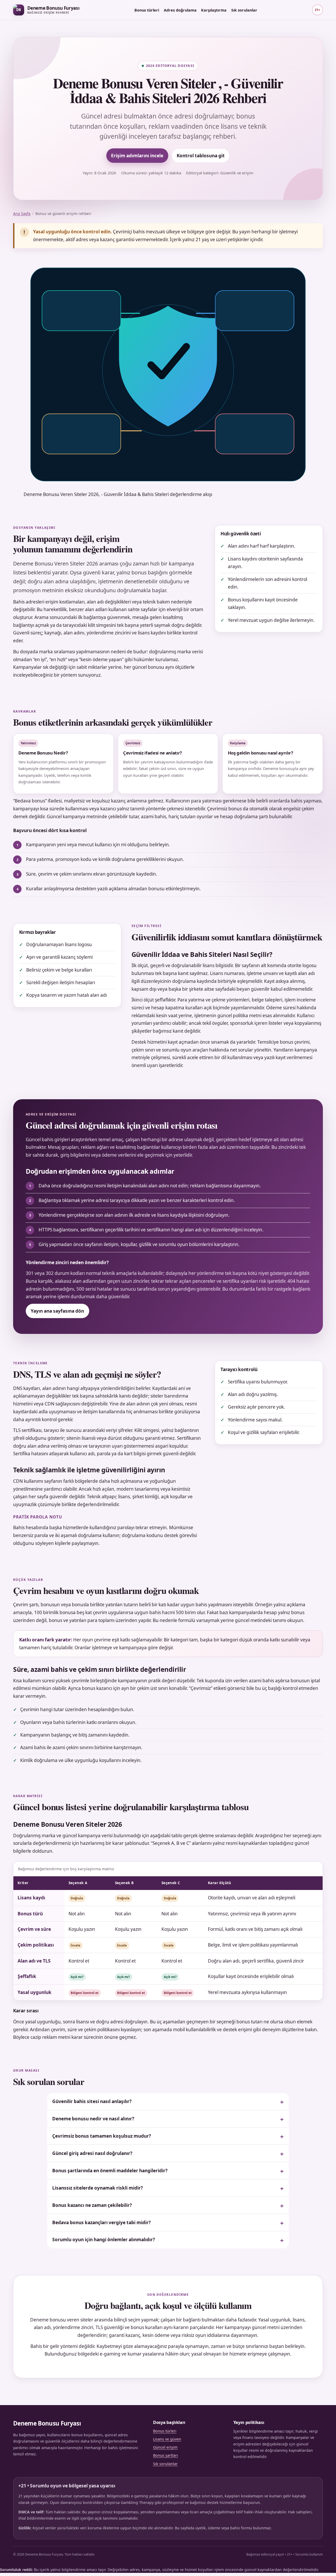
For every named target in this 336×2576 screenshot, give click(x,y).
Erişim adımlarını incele (137, 156)
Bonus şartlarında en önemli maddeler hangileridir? (110, 2171)
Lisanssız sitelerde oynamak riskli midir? (98, 2188)
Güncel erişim (165, 2447)
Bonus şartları (166, 2455)
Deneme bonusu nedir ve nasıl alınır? (93, 2119)
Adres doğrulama (180, 10)
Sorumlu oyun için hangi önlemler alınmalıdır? (104, 2240)
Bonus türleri (147, 10)
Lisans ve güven (167, 2439)
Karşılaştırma (214, 10)
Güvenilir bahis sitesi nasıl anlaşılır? (92, 2101)
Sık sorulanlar (244, 10)
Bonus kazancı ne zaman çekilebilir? (92, 2205)
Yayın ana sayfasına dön (57, 1311)
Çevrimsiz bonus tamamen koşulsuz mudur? (102, 2136)
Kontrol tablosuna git (201, 156)
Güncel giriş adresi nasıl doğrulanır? (92, 2153)
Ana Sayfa (22, 214)
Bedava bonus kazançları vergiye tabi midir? (101, 2222)
